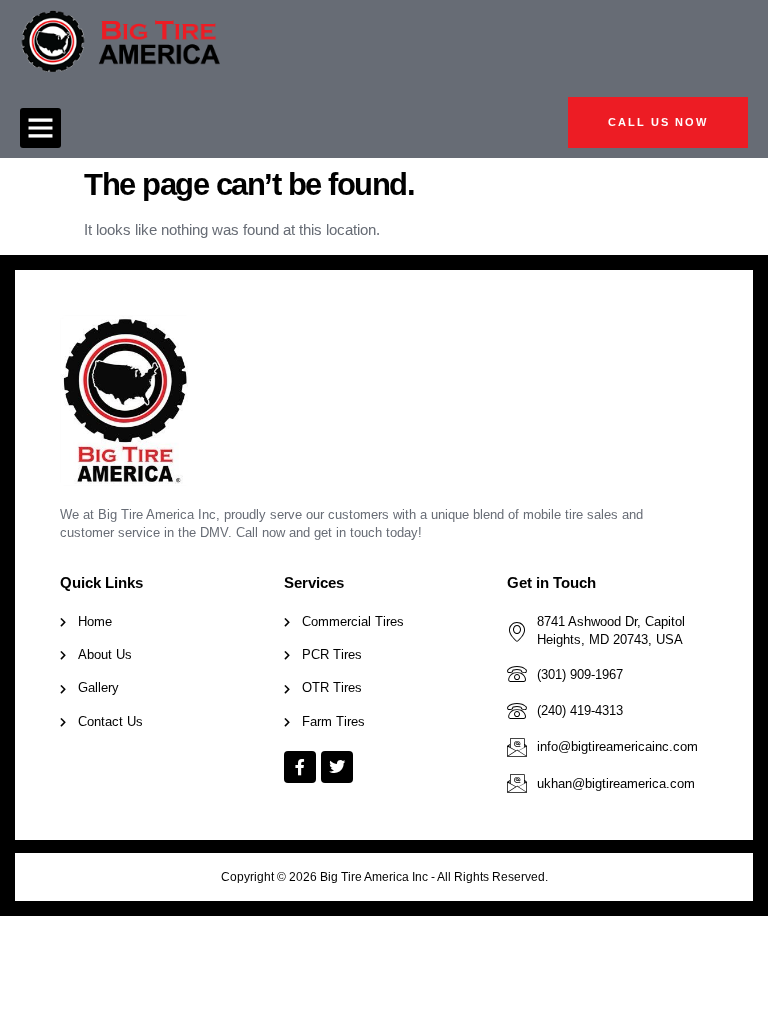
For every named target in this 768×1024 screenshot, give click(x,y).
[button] (40, 128)
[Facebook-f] (300, 767)
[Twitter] (337, 767)
